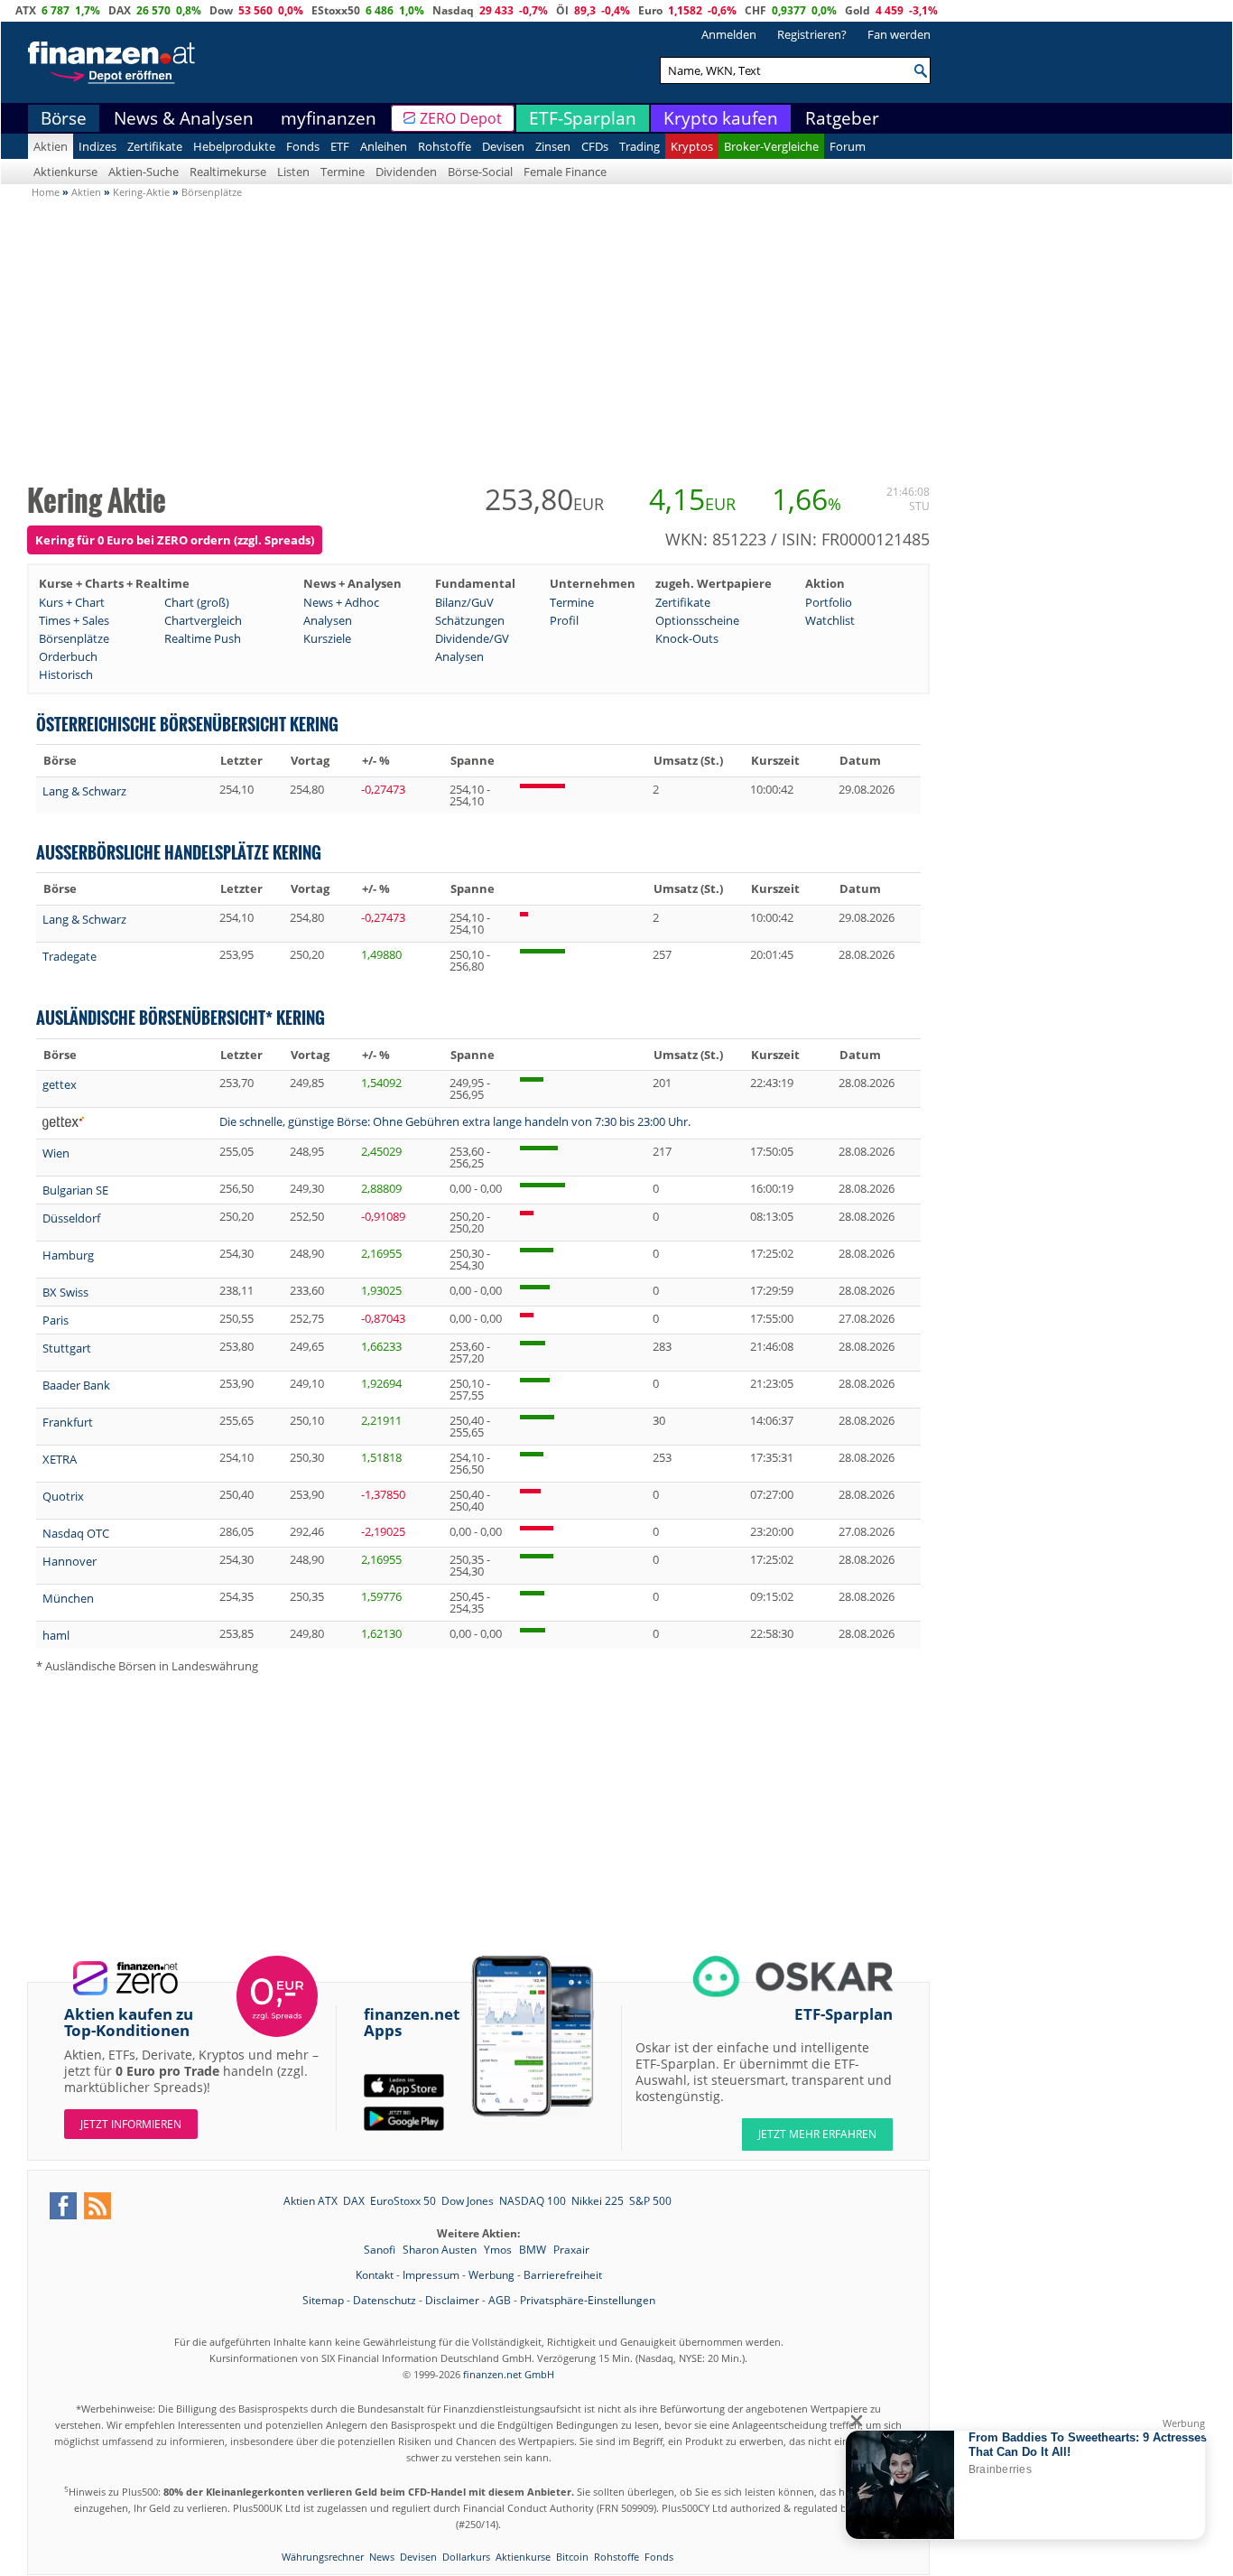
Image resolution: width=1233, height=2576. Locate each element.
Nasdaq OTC (76, 1533)
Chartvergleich (203, 620)
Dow (221, 10)
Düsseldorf (71, 1218)
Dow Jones (468, 2201)
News (382, 2557)
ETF (340, 146)
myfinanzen (329, 118)
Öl (562, 10)
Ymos (499, 2250)
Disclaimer (452, 2300)
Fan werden (899, 34)
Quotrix (63, 1496)
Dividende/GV (472, 638)
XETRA (60, 1459)
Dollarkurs (466, 2557)
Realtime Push (203, 638)
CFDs (595, 146)
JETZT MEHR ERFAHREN (817, 2134)
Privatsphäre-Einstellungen (588, 2300)
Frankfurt (68, 1422)
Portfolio (829, 602)
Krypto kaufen (721, 118)
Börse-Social (480, 172)
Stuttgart (67, 1348)
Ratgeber (842, 118)
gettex (60, 1084)
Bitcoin (572, 2557)
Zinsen (553, 146)
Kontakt (375, 2275)
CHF (756, 10)
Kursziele (327, 638)
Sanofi (381, 2250)
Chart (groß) (197, 602)
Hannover (70, 1561)
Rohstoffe (445, 146)
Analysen (328, 620)
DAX (120, 10)
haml (56, 1635)
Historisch (66, 674)
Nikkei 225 (598, 2201)
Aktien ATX (311, 2201)
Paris (56, 1320)
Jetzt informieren (131, 2124)
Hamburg (68, 1255)
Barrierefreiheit (563, 2275)
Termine (343, 172)
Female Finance (565, 172)
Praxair (571, 2250)
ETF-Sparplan (583, 118)
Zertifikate (155, 146)
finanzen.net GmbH (509, 2374)
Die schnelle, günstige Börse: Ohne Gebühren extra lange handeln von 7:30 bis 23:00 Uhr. (455, 1121)
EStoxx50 (336, 10)
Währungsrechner (323, 2557)
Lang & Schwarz (84, 791)
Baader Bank (76, 1385)
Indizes (97, 146)
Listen (293, 172)
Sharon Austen (441, 2250)
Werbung (491, 2275)
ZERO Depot (461, 118)
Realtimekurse (228, 172)
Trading (640, 146)
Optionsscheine (697, 620)
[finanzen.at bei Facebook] (63, 2206)
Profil (564, 620)
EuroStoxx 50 (403, 2201)
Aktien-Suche (144, 172)
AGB (500, 2300)
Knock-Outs (687, 638)
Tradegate (70, 956)
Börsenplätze (74, 638)
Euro (650, 10)
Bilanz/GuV (464, 602)
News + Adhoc (341, 602)
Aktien (51, 146)
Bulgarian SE (75, 1190)
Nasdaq (453, 10)
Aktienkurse (65, 172)
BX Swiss (65, 1292)
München (68, 1598)
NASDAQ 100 (533, 2201)
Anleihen (384, 146)
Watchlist (830, 620)
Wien (56, 1153)
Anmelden (729, 34)
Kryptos (692, 146)
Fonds (303, 146)
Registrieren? (812, 34)
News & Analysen (184, 118)
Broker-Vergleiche (771, 146)
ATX (26, 10)
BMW (534, 2250)
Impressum (431, 2275)
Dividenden (406, 172)
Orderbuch (68, 656)
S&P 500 (650, 2201)
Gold (858, 10)
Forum (848, 146)
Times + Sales (74, 620)
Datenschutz (385, 2300)
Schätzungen (470, 620)
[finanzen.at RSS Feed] (97, 2206)
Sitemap (323, 2300)
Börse (64, 118)
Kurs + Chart (72, 602)
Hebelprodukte (234, 146)
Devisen (503, 146)
